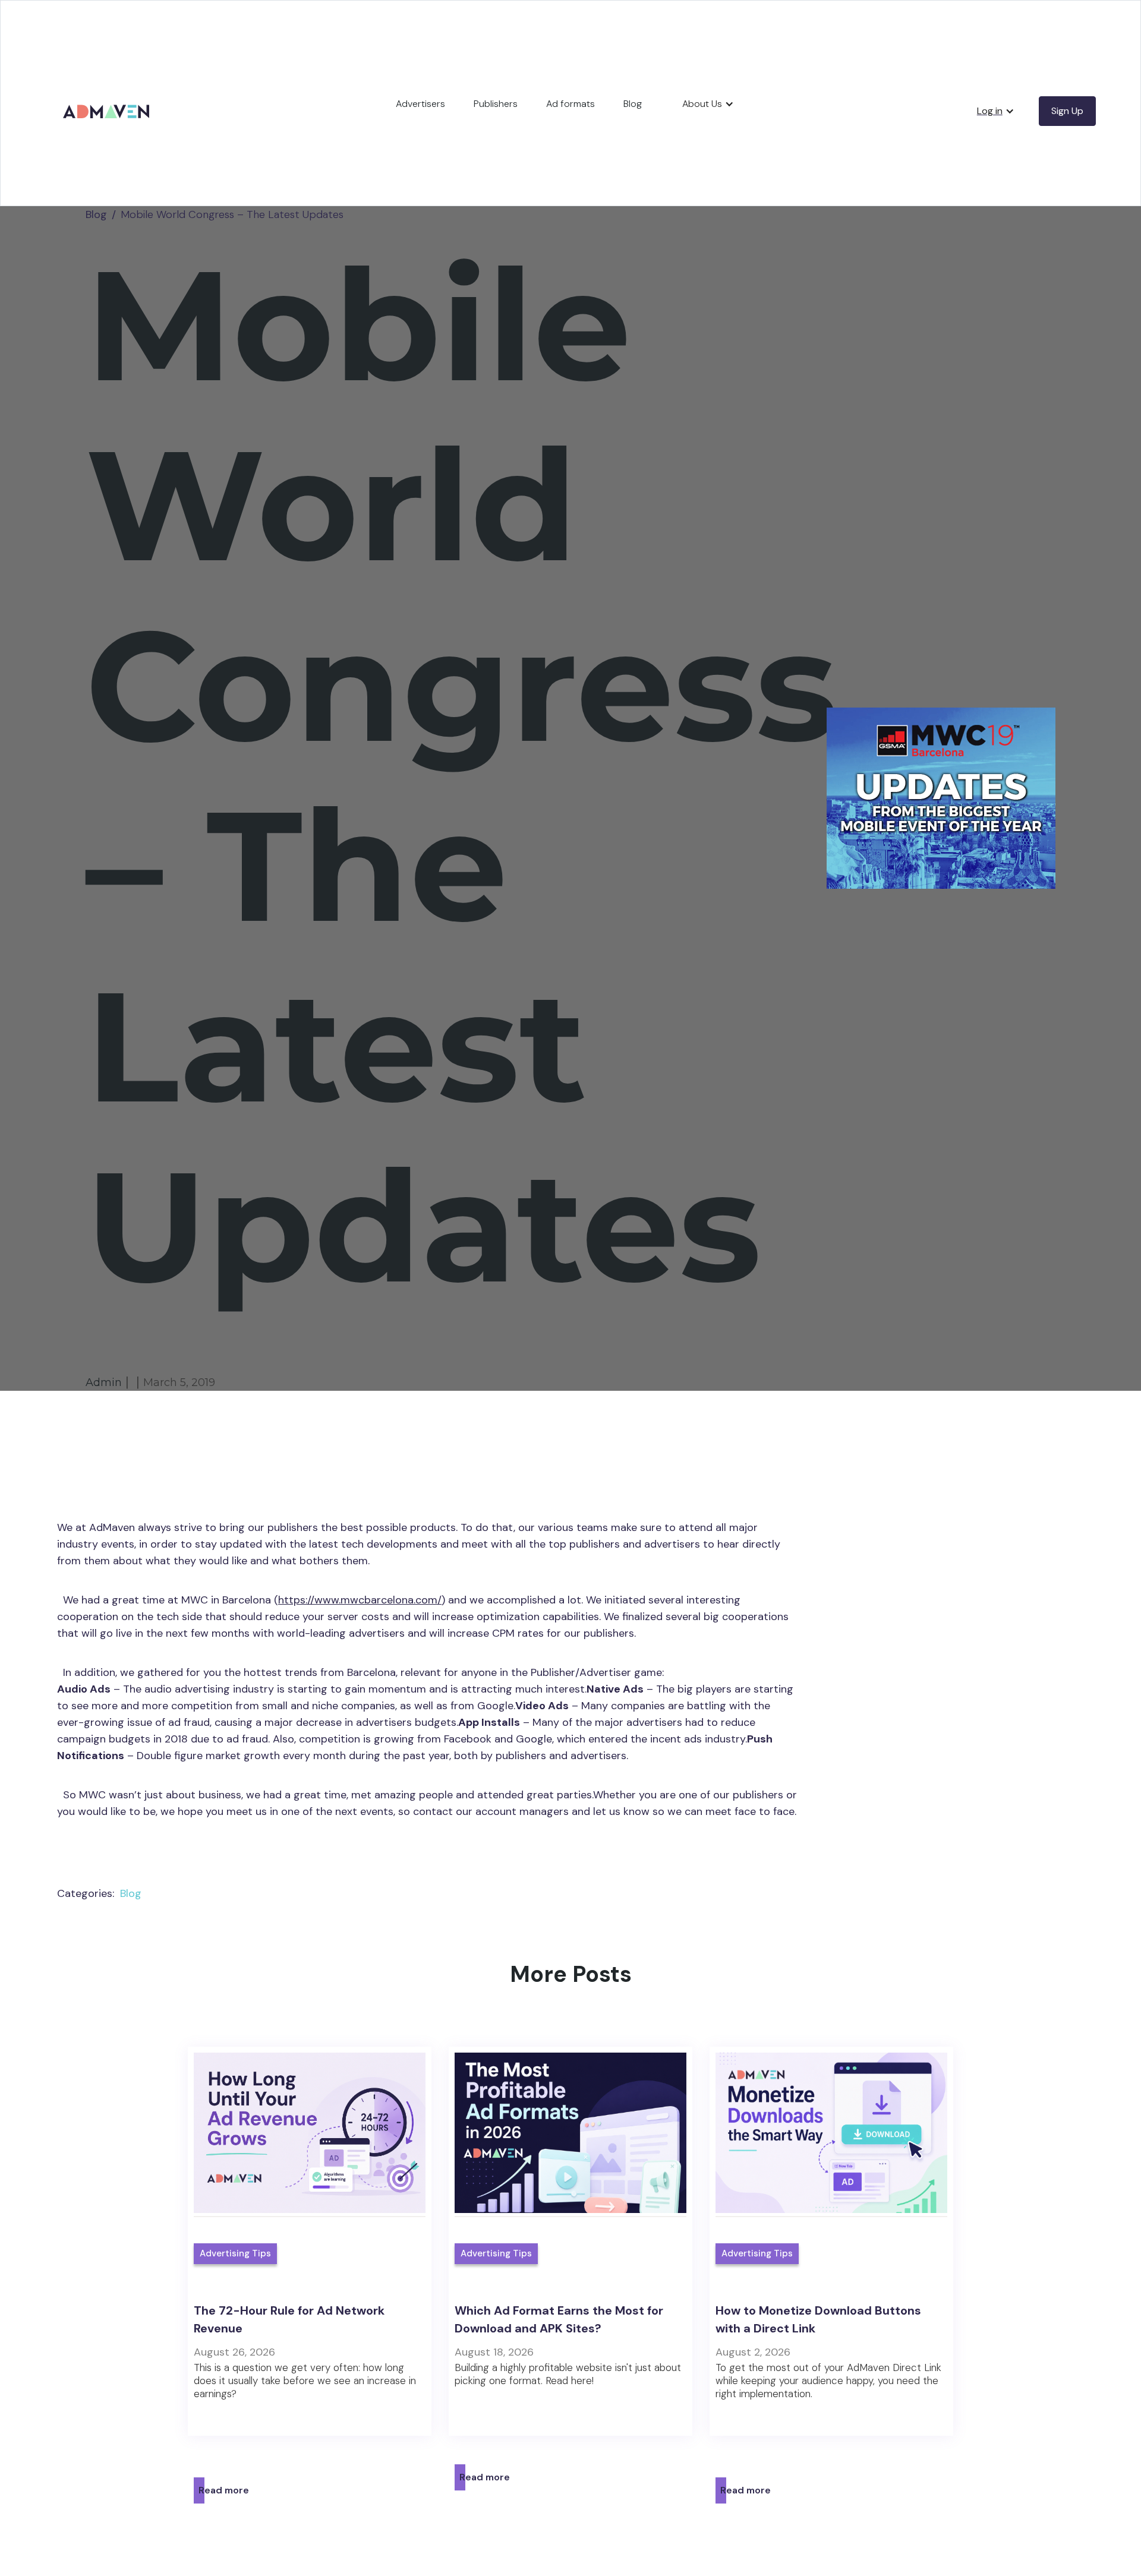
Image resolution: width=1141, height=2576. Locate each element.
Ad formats (570, 104)
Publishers (496, 104)
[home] (108, 98)
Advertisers (420, 104)
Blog (633, 104)
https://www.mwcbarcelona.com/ (360, 1600)
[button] (708, 104)
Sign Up (1067, 111)
